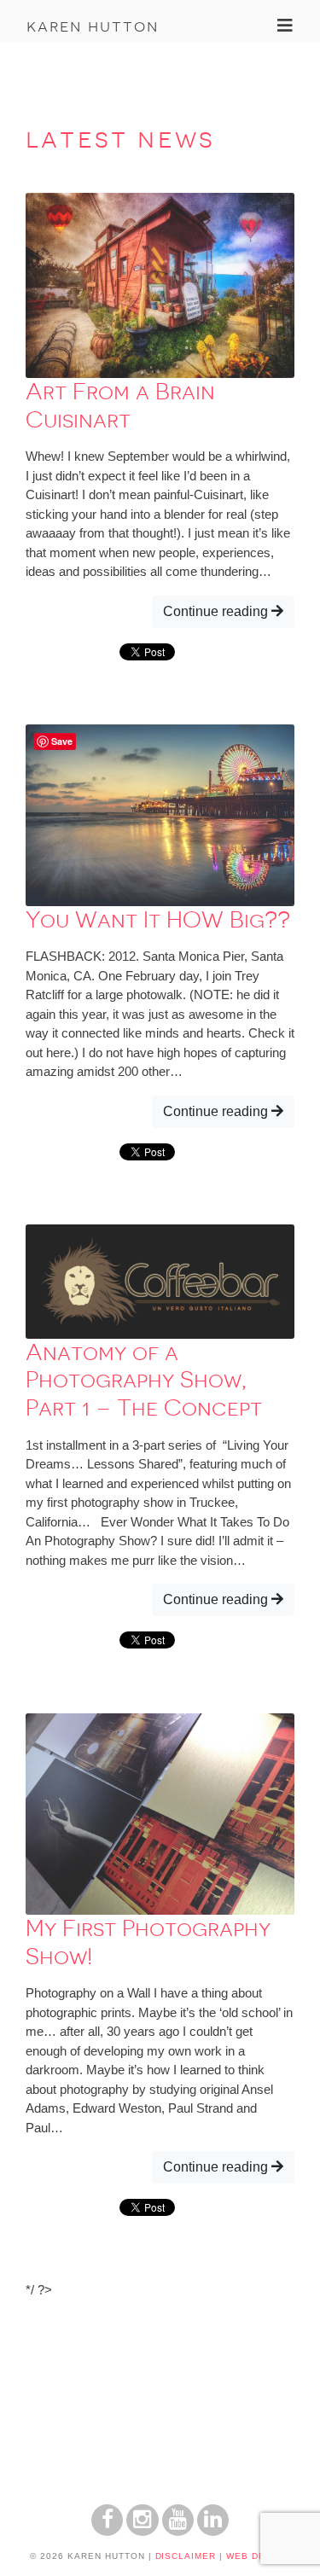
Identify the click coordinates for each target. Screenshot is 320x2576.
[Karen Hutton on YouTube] (178, 2531)
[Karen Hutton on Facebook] (107, 2531)
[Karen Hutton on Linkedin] (213, 2531)
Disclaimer (186, 2556)
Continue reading (217, 611)
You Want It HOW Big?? (158, 920)
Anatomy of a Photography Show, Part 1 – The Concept (144, 1380)
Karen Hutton (93, 26)
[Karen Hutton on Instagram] (142, 2531)
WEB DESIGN (258, 2556)
